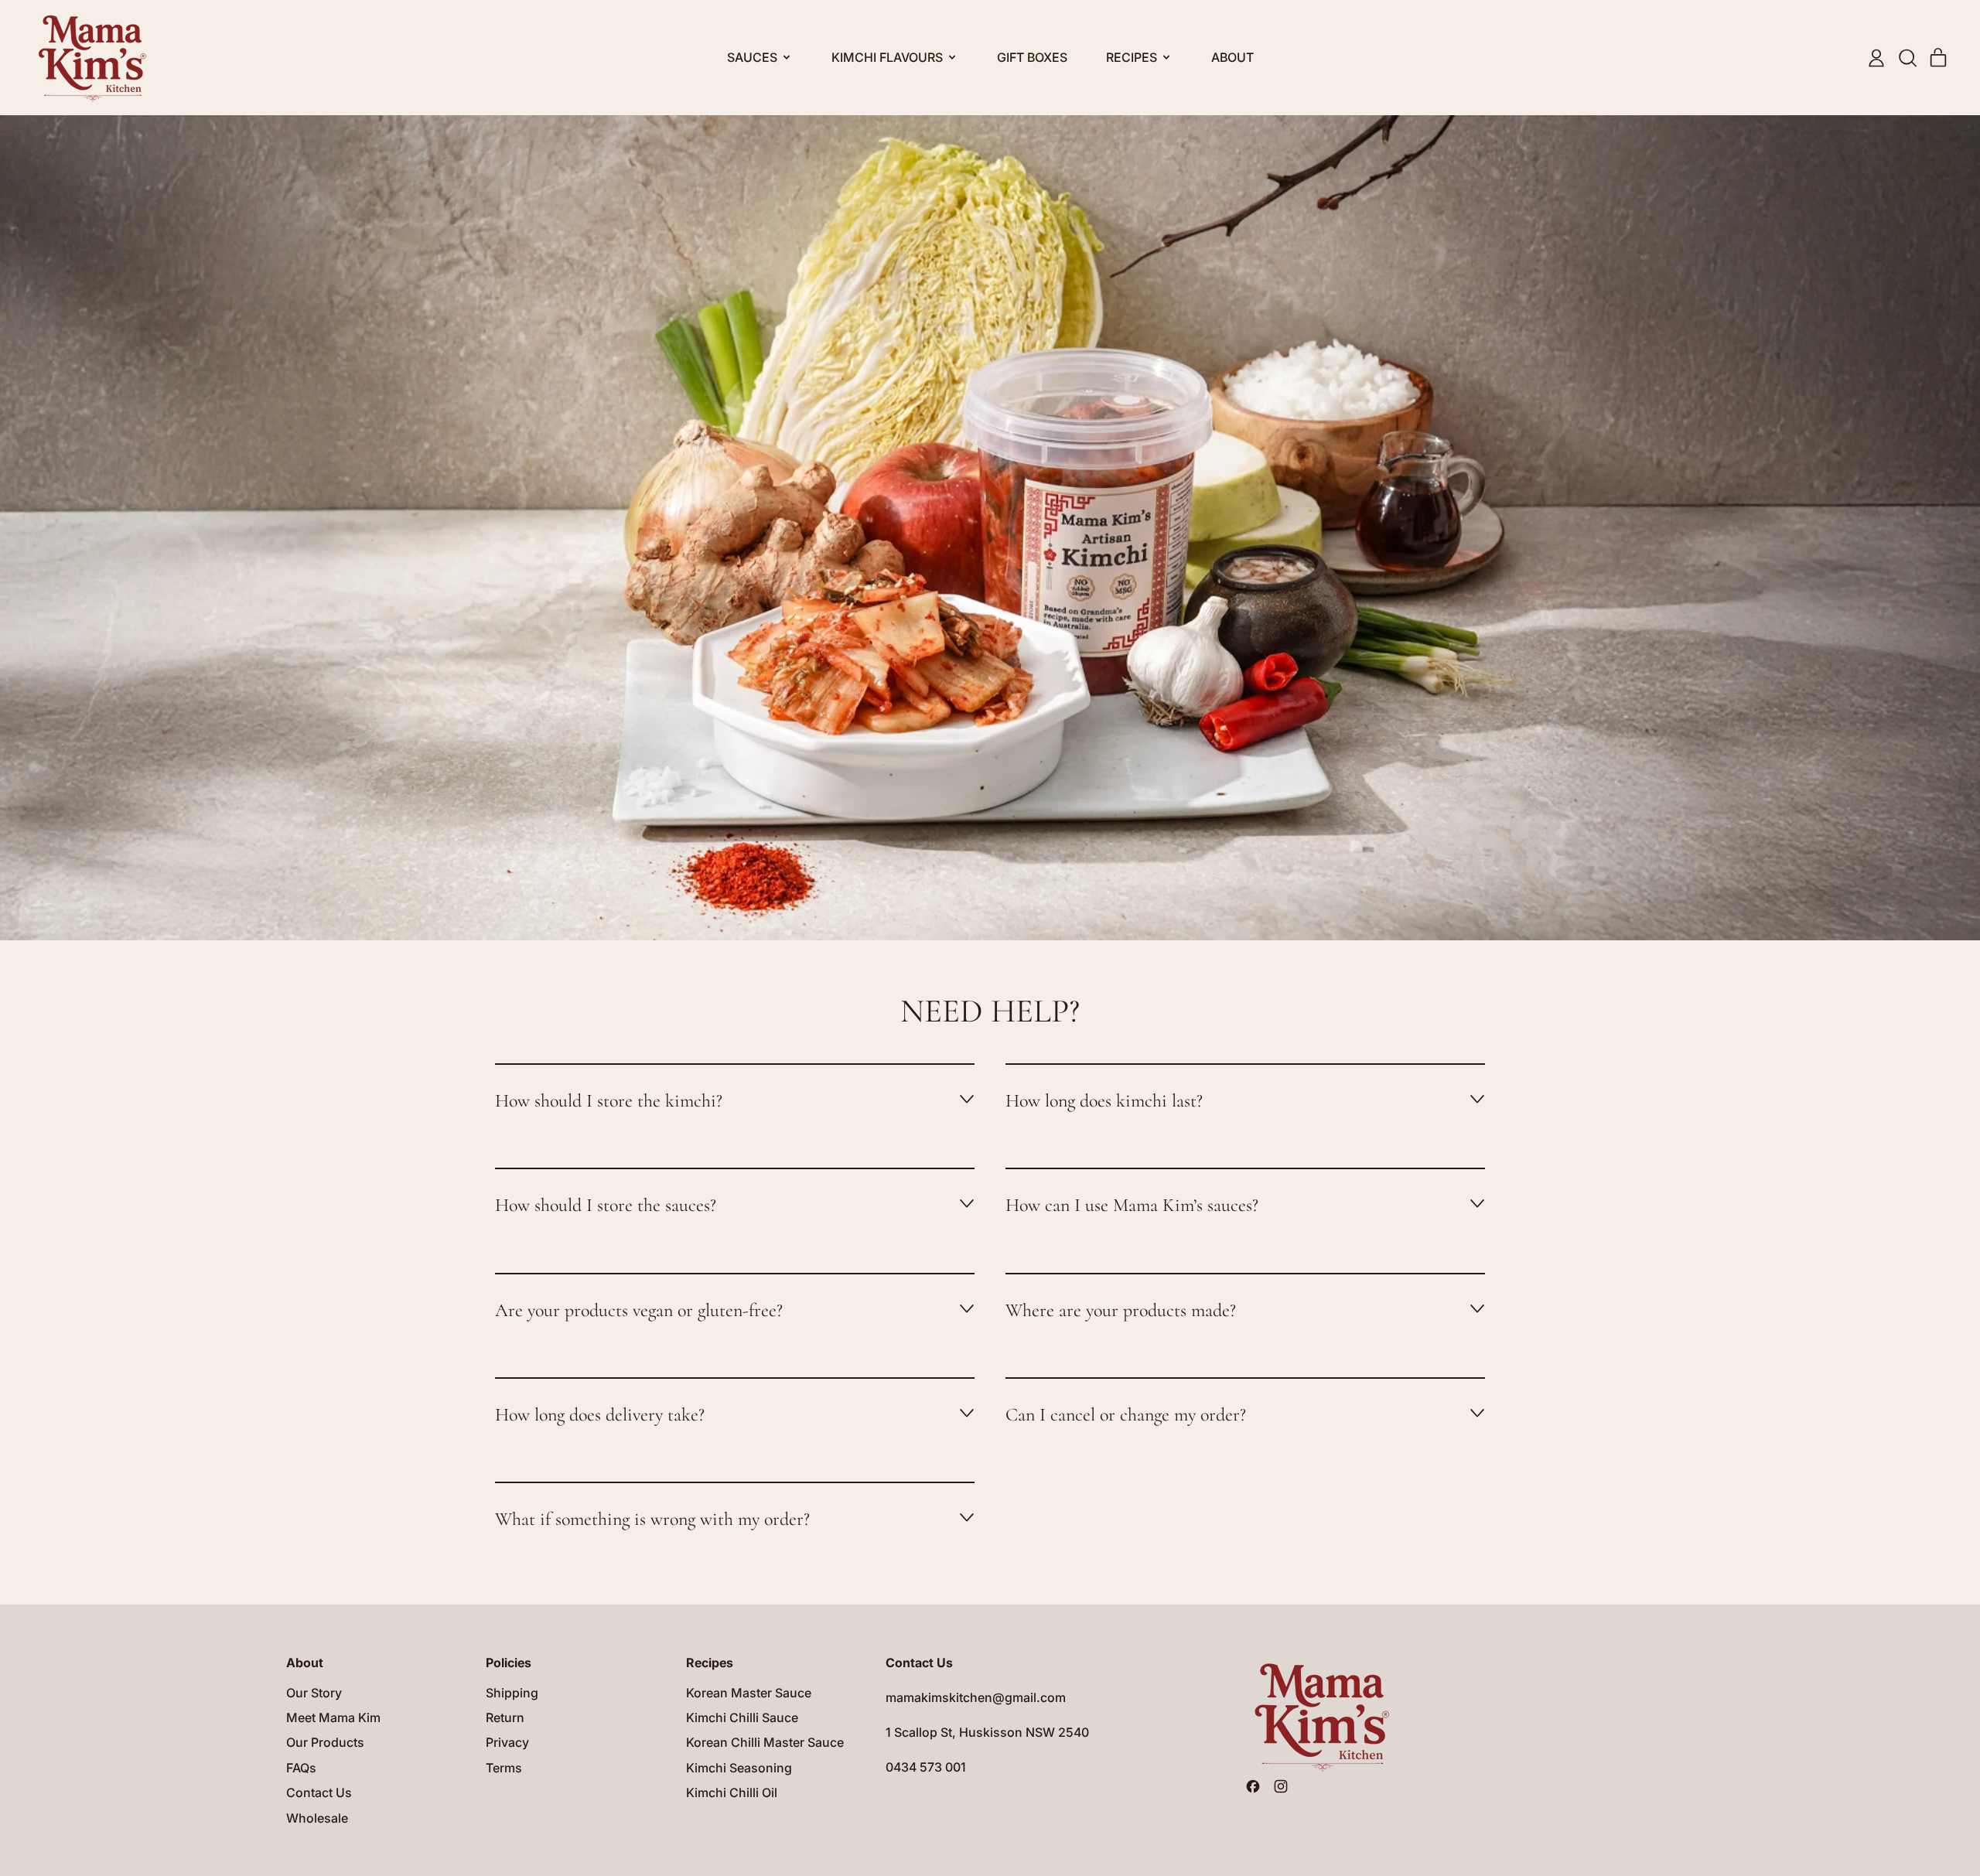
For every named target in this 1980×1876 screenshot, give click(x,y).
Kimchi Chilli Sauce (742, 1717)
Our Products (325, 1742)
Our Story (314, 1693)
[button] (1907, 58)
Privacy (507, 1742)
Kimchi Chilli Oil (732, 1792)
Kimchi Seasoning (739, 1768)
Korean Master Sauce (749, 1693)
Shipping (512, 1693)
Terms (504, 1768)
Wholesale (317, 1818)
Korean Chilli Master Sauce (765, 1742)
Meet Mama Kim (333, 1717)
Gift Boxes (1032, 57)
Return (505, 1717)
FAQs (301, 1768)
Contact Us (319, 1792)
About (1232, 57)
